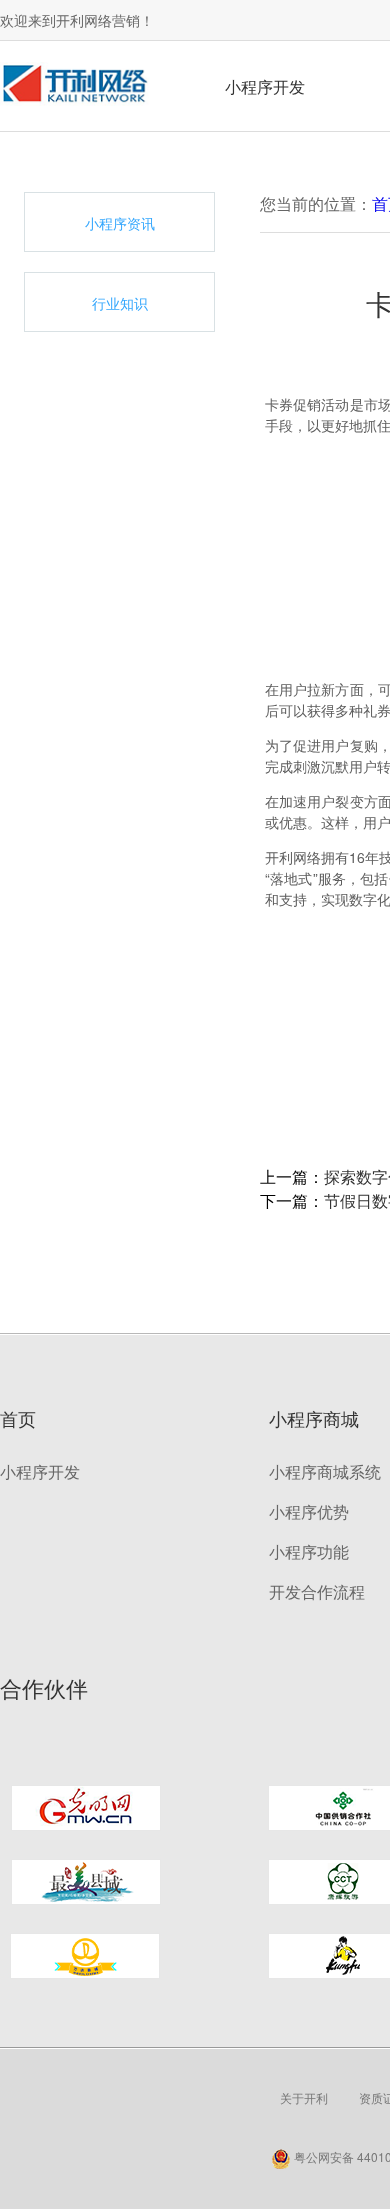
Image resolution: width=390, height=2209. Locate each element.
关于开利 (304, 2097)
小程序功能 (309, 1551)
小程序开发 (265, 86)
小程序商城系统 (325, 1471)
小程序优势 (309, 1511)
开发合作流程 (317, 1591)
